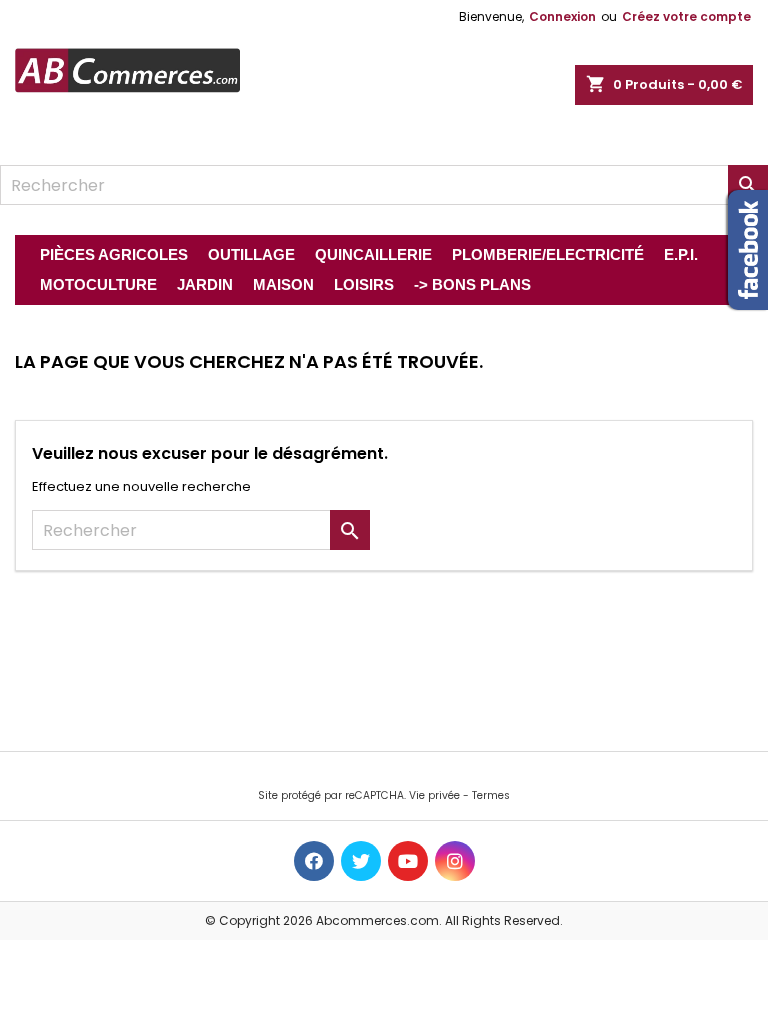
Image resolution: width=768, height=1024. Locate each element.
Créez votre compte (686, 16)
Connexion (562, 16)
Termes (491, 795)
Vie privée (434, 795)
